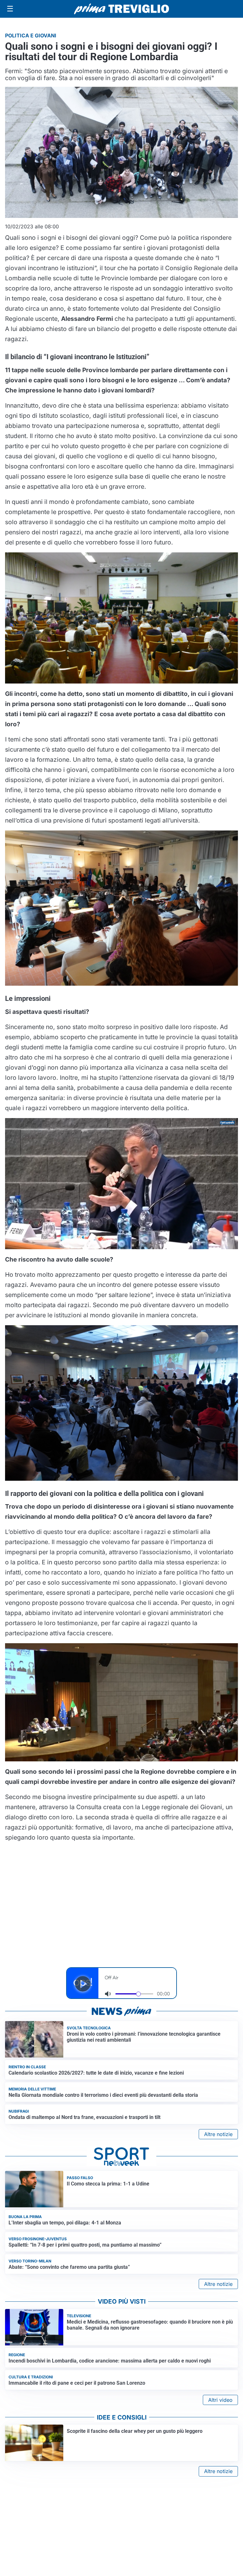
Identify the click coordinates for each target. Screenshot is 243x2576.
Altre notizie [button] (218, 2134)
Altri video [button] (220, 2400)
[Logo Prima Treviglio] (121, 9)
